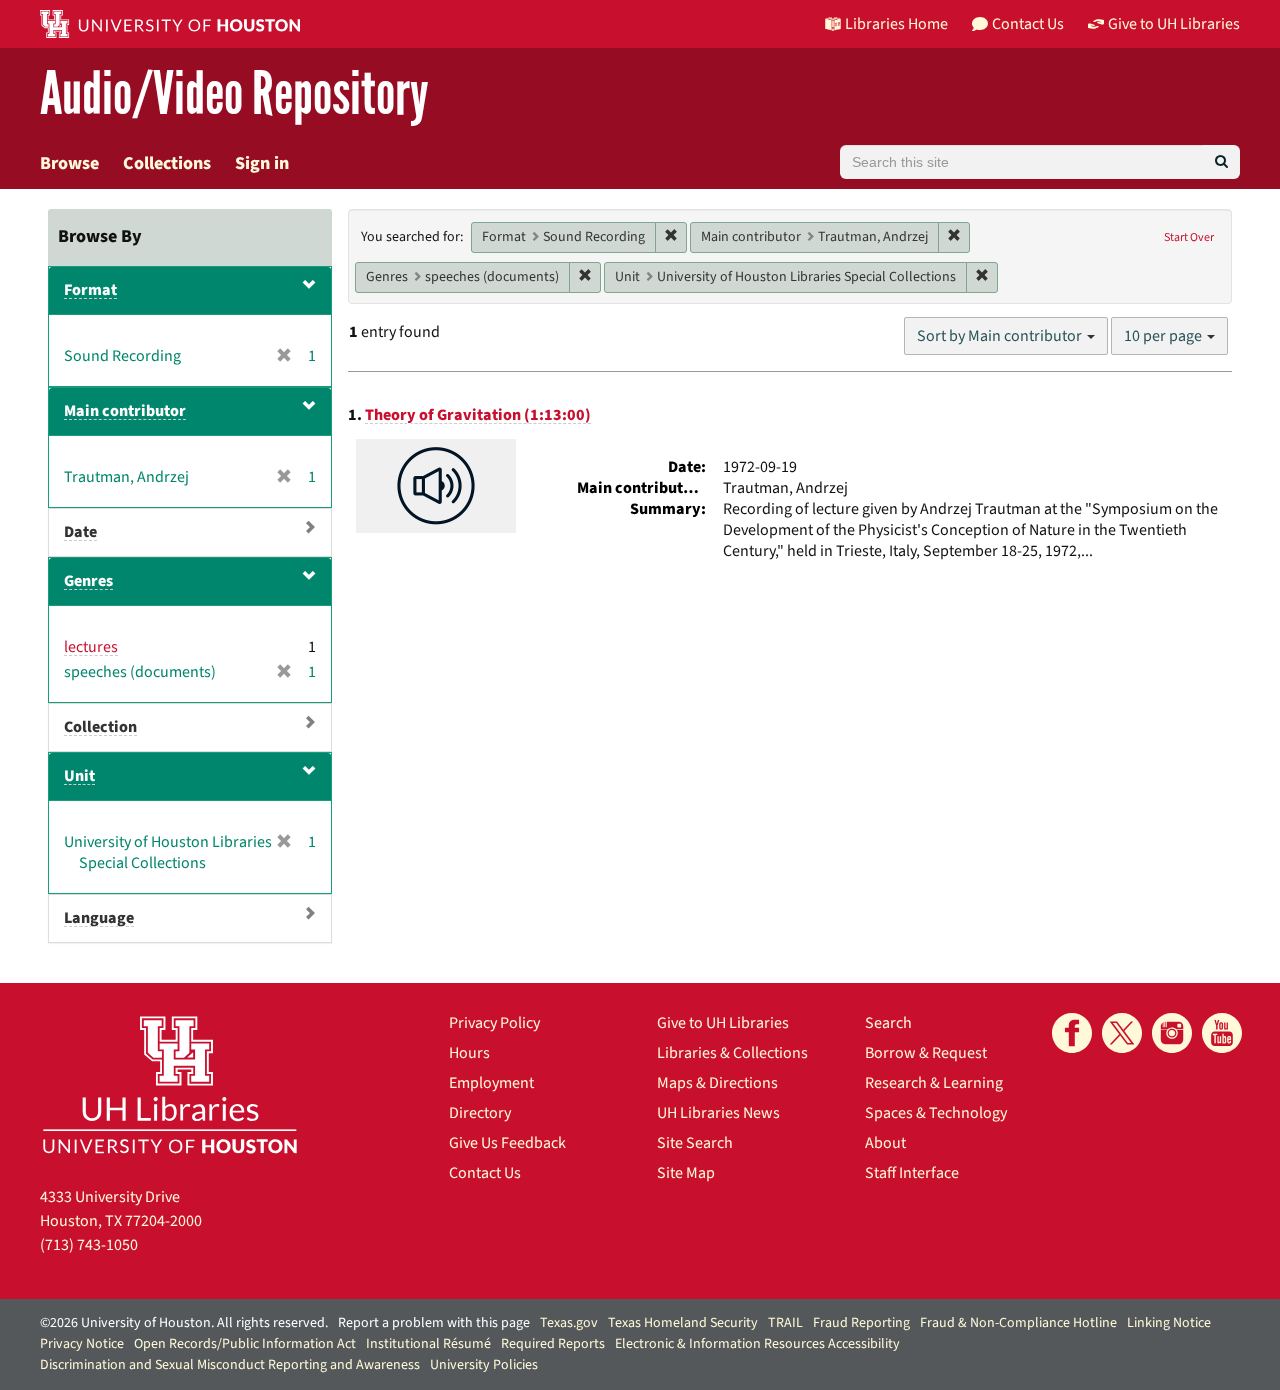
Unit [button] (79, 776)
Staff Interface (912, 1173)
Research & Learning (934, 1083)
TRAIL (785, 1323)
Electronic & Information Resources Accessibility (757, 1344)
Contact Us (485, 1173)
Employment (491, 1083)
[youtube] (1222, 1033)
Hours (469, 1053)
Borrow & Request (926, 1053)
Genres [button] (88, 581)
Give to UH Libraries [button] (1174, 24)
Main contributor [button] (125, 411)
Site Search (695, 1143)
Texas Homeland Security (683, 1323)
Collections (167, 163)
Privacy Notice (82, 1344)
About (885, 1143)
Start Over (1189, 237)
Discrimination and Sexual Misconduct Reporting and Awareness (230, 1365)
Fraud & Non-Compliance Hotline (1018, 1323)
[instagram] (1172, 1033)
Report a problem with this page (434, 1323)
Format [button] (90, 290)
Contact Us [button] (1028, 24)
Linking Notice (1169, 1323)
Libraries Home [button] (896, 24)
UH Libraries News (718, 1113)
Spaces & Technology (936, 1113)
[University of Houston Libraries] (170, 1084)
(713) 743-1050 (89, 1245)
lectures (91, 647)
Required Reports (553, 1344)
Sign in (262, 163)
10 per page (1164, 336)
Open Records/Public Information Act (245, 1344)
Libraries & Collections (732, 1053)
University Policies (484, 1365)
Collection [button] (100, 727)
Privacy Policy (494, 1023)
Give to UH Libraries (723, 1023)
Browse (69, 163)
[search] (1221, 162)
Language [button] (99, 918)
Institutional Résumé (428, 1344)
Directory (480, 1113)
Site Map (686, 1173)
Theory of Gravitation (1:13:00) (478, 415)
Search (888, 1023)
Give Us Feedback (507, 1143)
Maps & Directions (717, 1083)
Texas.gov (569, 1323)
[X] (1122, 1033)
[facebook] (1072, 1033)
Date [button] (80, 532)
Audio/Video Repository (234, 94)
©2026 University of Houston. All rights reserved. (184, 1323)
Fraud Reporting (861, 1323)
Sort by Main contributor (1001, 336)
